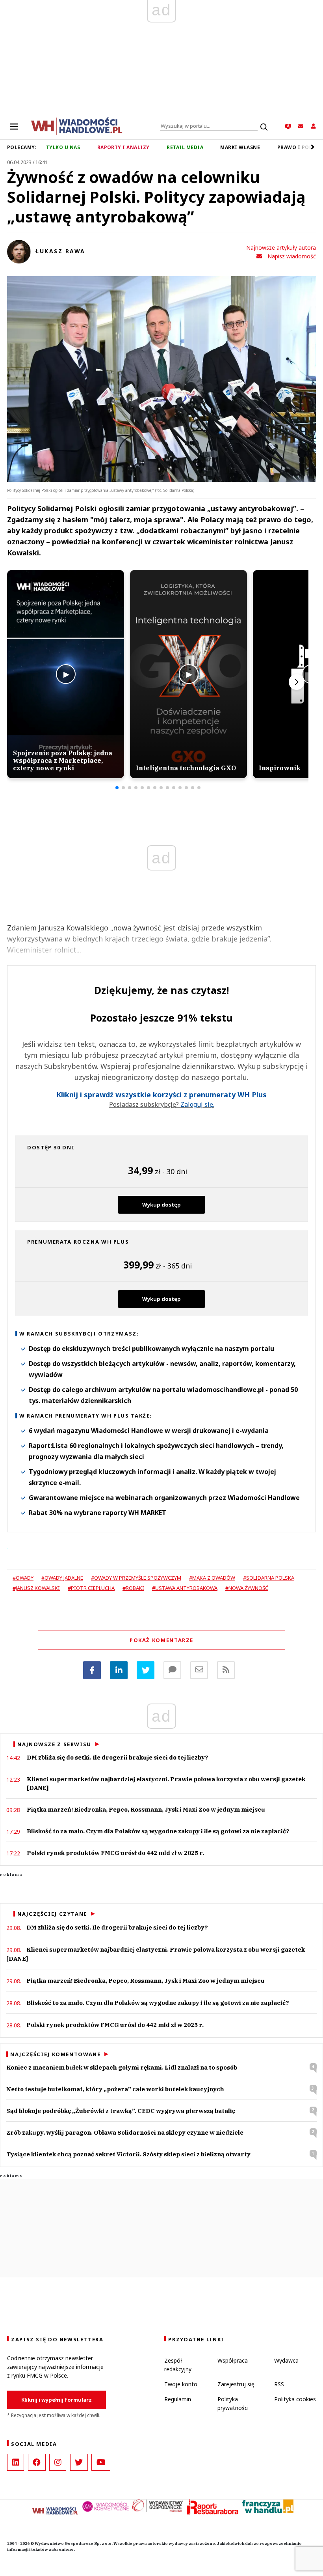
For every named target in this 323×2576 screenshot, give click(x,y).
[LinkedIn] (16, 2462)
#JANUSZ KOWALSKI (36, 1588)
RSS (279, 2384)
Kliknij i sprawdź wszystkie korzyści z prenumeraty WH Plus (161, 1095)
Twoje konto (181, 2384)
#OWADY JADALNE (62, 1578)
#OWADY (23, 1578)
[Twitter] (146, 1670)
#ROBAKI (133, 1588)
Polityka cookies (295, 2399)
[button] (117, 788)
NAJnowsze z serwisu (54, 1744)
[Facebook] (92, 1670)
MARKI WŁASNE (240, 147)
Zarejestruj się (236, 2384)
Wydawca (286, 2360)
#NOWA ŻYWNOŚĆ (247, 1588)
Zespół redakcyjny (178, 2365)
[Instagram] (58, 2462)
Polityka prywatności (233, 2403)
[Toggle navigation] (14, 126)
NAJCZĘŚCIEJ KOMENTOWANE (55, 2054)
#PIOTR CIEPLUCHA (91, 1588)
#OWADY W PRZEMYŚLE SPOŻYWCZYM (136, 1578)
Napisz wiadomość (292, 256)
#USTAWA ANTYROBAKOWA (185, 1588)
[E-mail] (199, 1670)
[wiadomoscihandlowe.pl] (77, 125)
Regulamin (178, 2399)
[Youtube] (101, 2462)
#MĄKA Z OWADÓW (212, 1578)
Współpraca (233, 2360)
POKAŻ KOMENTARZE (161, 1640)
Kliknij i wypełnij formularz (57, 2400)
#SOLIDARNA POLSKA (269, 1578)
